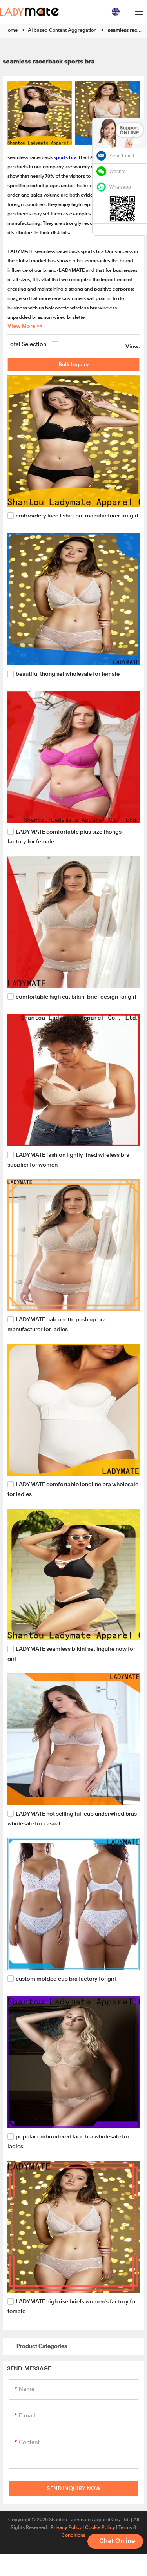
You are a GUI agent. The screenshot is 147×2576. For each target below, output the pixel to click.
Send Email (122, 156)
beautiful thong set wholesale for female (68, 674)
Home (11, 31)
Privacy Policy (66, 2528)
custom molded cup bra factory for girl (66, 1979)
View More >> (25, 326)
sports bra (65, 158)
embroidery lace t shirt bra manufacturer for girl (77, 516)
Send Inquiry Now (74, 2489)
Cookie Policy (100, 2528)
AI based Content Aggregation (62, 31)
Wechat (117, 172)
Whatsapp (120, 187)
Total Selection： (30, 344)
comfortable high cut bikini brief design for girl (76, 997)
